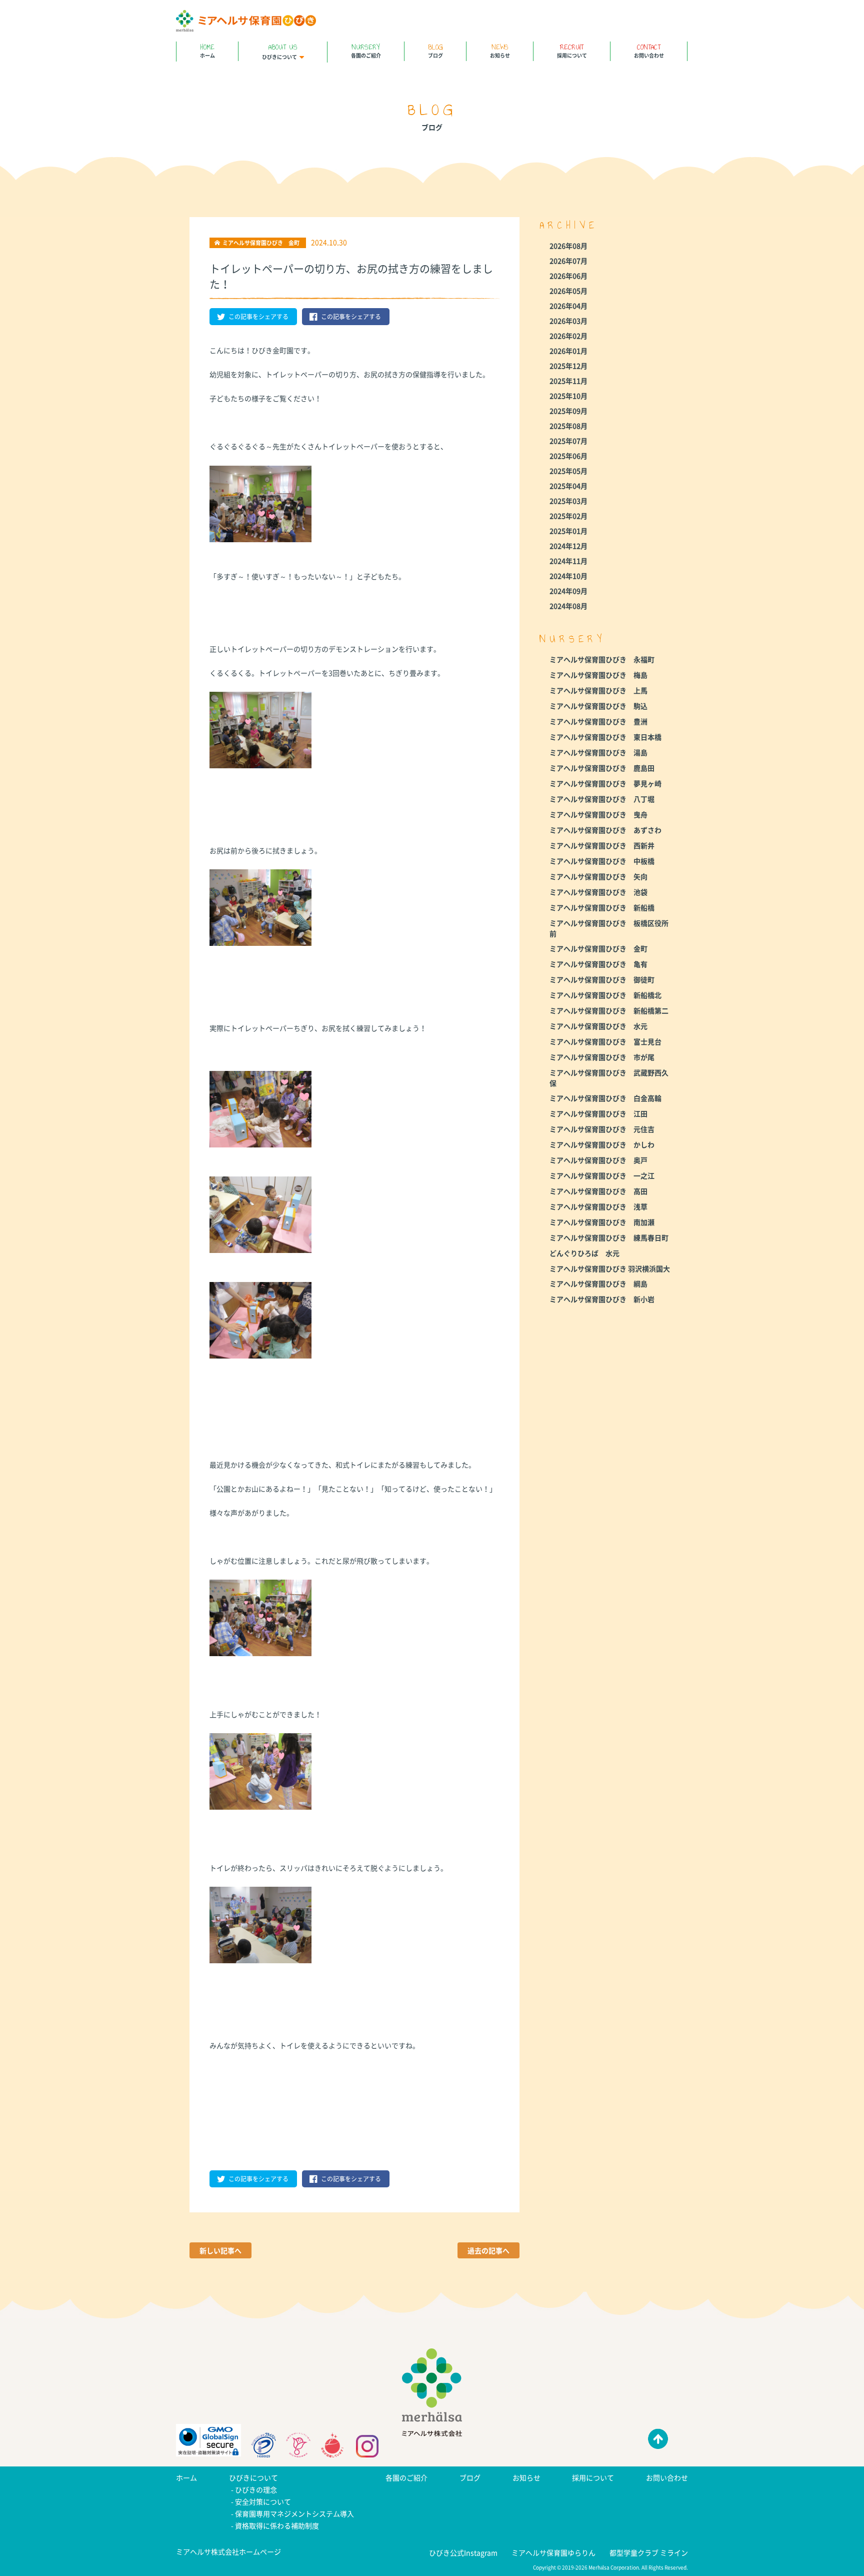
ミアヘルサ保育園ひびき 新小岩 (602, 1299)
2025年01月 (568, 531)
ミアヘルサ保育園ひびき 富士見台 (605, 1041)
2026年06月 (568, 276)
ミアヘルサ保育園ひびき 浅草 (598, 1206)
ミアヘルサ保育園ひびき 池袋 (598, 892)
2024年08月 (568, 606)
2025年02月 (568, 516)
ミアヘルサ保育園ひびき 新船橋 (602, 907)
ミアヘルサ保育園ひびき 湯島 (598, 752)
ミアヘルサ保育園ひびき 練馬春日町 (609, 1237)
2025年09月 (568, 411)
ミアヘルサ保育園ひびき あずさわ (605, 830)
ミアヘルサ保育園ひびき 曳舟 (598, 814)
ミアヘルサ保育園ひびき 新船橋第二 (609, 1010)
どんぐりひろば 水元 (584, 1253)
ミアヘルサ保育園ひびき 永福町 (602, 659)
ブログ (435, 50)
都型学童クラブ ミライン (649, 2552)
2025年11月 (568, 381)
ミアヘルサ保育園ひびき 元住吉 (602, 1129)
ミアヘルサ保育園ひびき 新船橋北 (605, 995)
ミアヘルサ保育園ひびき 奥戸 (598, 1160)
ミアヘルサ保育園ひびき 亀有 (598, 964)
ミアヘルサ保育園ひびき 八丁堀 (602, 799)
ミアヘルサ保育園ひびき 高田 (598, 1191)
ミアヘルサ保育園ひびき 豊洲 (598, 721)
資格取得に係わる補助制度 (277, 2525)
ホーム (207, 50)
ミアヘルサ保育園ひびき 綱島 (598, 1283)
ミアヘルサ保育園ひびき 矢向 (598, 876)
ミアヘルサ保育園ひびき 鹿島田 (602, 768)
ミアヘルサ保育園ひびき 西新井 (602, 845)
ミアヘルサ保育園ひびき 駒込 (598, 706)
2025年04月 (568, 486)
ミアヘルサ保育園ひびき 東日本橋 (605, 737)
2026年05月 (568, 291)
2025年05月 (568, 471)
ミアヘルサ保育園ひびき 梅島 (598, 675)
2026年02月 (568, 336)
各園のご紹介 (366, 50)
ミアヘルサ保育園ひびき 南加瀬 (602, 1222)
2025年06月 (568, 456)
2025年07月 (568, 441)
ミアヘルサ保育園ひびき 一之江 (602, 1175)
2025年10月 (568, 396)
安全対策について (263, 2501)
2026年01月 (568, 351)
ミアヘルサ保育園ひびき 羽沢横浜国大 (610, 1268)
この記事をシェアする (258, 317)
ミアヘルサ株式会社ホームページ (228, 2551)
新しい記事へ (220, 2250)
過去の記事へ (488, 2250)
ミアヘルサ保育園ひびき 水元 (598, 1026)
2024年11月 (568, 561)
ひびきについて (280, 51)
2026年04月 (568, 306)
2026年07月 (568, 261)
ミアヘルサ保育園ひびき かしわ (602, 1144)
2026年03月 (568, 321)
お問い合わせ (649, 50)
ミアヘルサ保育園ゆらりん (553, 2552)
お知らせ (500, 50)
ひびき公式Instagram (463, 2552)
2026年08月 (568, 246)
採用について (572, 50)
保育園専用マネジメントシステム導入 (294, 2513)
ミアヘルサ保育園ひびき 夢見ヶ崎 (605, 783)
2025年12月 (568, 366)
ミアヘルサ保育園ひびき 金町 (598, 948)
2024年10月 (568, 576)
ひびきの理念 (256, 2489)
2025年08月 (568, 426)
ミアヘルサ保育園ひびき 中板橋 (602, 861)
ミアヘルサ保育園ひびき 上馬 (598, 690)
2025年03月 (568, 501)
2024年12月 (568, 546)
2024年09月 (568, 591)
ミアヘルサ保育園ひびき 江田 (598, 1113)
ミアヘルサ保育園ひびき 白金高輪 (605, 1098)
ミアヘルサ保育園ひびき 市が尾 (602, 1057)
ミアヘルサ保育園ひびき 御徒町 (602, 979)
